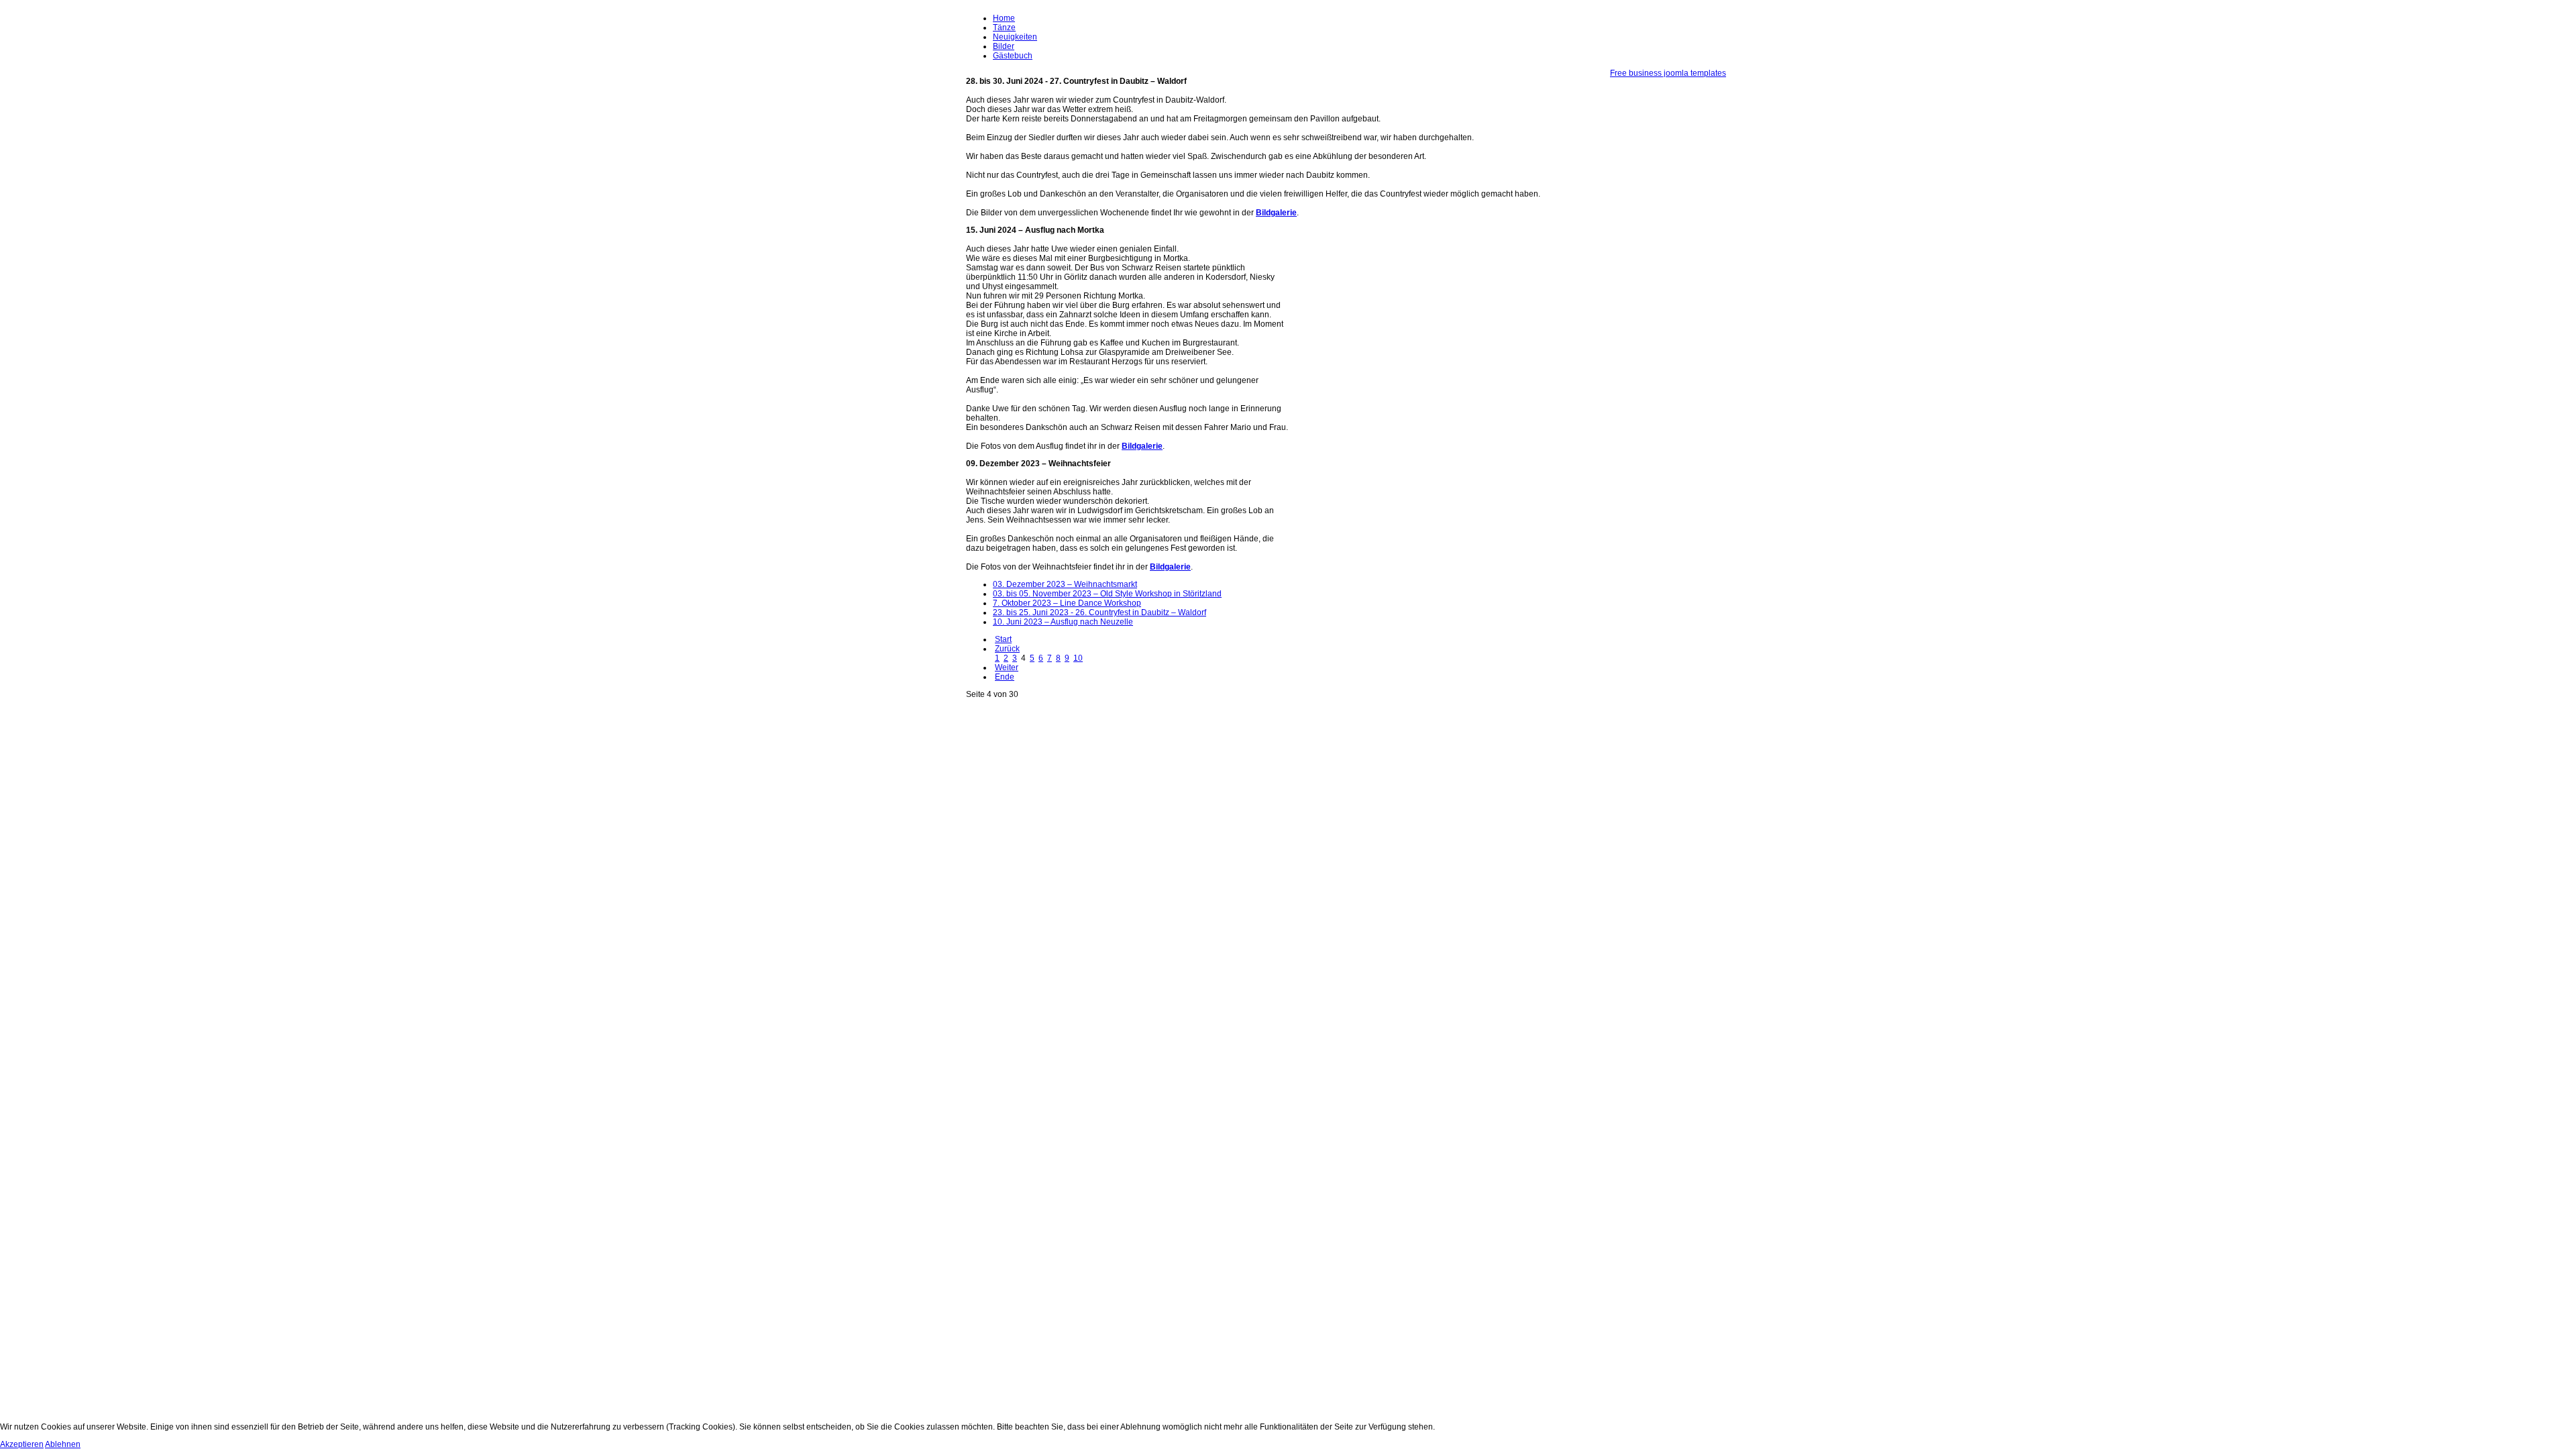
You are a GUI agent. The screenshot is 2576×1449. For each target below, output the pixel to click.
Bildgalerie (1276, 213)
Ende (1005, 677)
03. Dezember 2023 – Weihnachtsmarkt (1065, 584)
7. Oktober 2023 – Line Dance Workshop (1067, 603)
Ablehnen (63, 1444)
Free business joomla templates (1668, 73)
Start (1003, 639)
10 (1078, 658)
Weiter (1007, 667)
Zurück (1007, 649)
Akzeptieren (22, 1444)
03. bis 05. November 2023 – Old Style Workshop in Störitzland (1107, 594)
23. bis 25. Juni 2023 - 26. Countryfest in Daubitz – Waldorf (1099, 612)
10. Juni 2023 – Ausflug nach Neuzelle (1063, 622)
